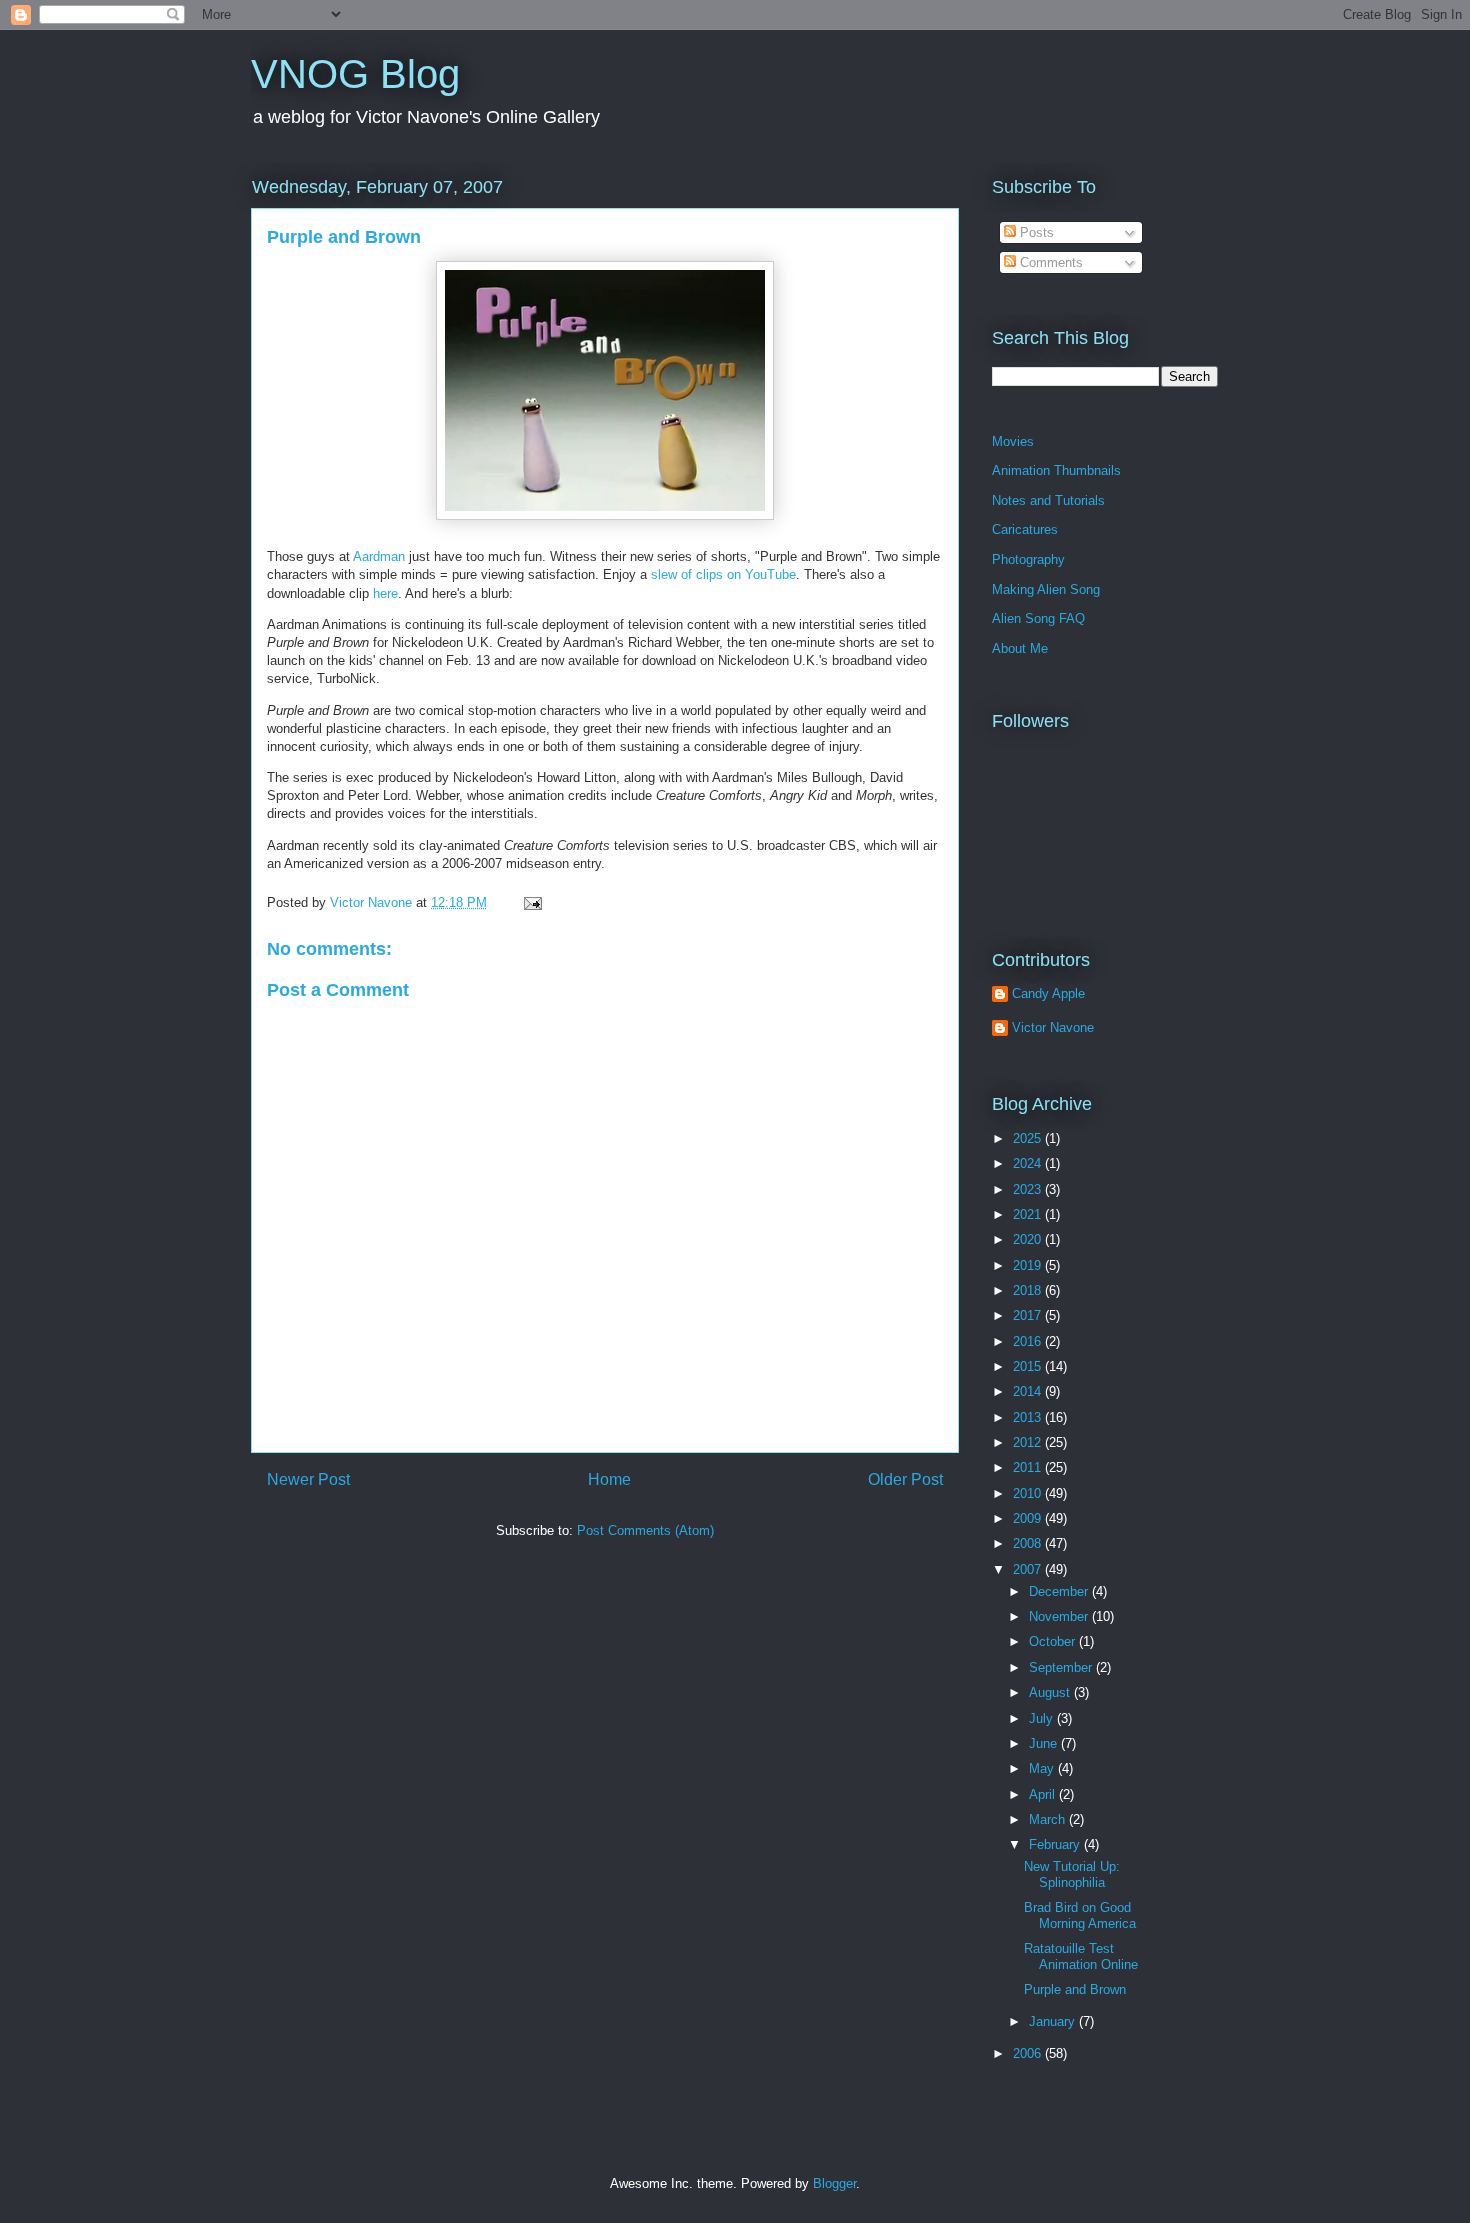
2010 (1029, 1493)
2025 (1029, 1138)
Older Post (905, 1479)
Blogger (834, 2183)
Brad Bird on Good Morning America (1080, 1915)
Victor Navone (1053, 1027)
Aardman (379, 556)
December (1060, 1591)
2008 (1029, 1543)
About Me (1020, 648)
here (385, 593)
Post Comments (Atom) (645, 1530)
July (1043, 1718)
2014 (1029, 1391)
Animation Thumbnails (1056, 470)
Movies (1013, 441)
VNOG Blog (355, 74)
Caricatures (1025, 529)
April (1044, 1794)
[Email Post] (531, 902)
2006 (1029, 2053)
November (1060, 1616)
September (1062, 1667)
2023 (1029, 1189)
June (1045, 1743)
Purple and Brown (344, 237)
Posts (1035, 232)
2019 (1029, 1265)
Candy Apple (1048, 993)
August (1051, 1692)
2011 (1029, 1467)
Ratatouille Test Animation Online (1081, 1956)
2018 (1029, 1290)
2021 (1029, 1214)
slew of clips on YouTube (723, 574)
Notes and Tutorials (1048, 500)
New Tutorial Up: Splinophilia (1072, 1874)
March (1049, 1819)
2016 (1029, 1341)
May (1043, 1768)
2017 (1029, 1315)
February (1056, 1844)
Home (609, 1479)
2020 (1029, 1239)
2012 (1029, 1442)
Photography (1028, 559)
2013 (1029, 1417)
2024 (1029, 1163)
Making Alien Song (1046, 589)
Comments (1049, 262)
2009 (1029, 1518)
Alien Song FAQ (1038, 618)
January (1054, 2021)
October (1054, 1641)
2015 (1029, 1366)
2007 (1029, 1569)
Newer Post (308, 1479)
